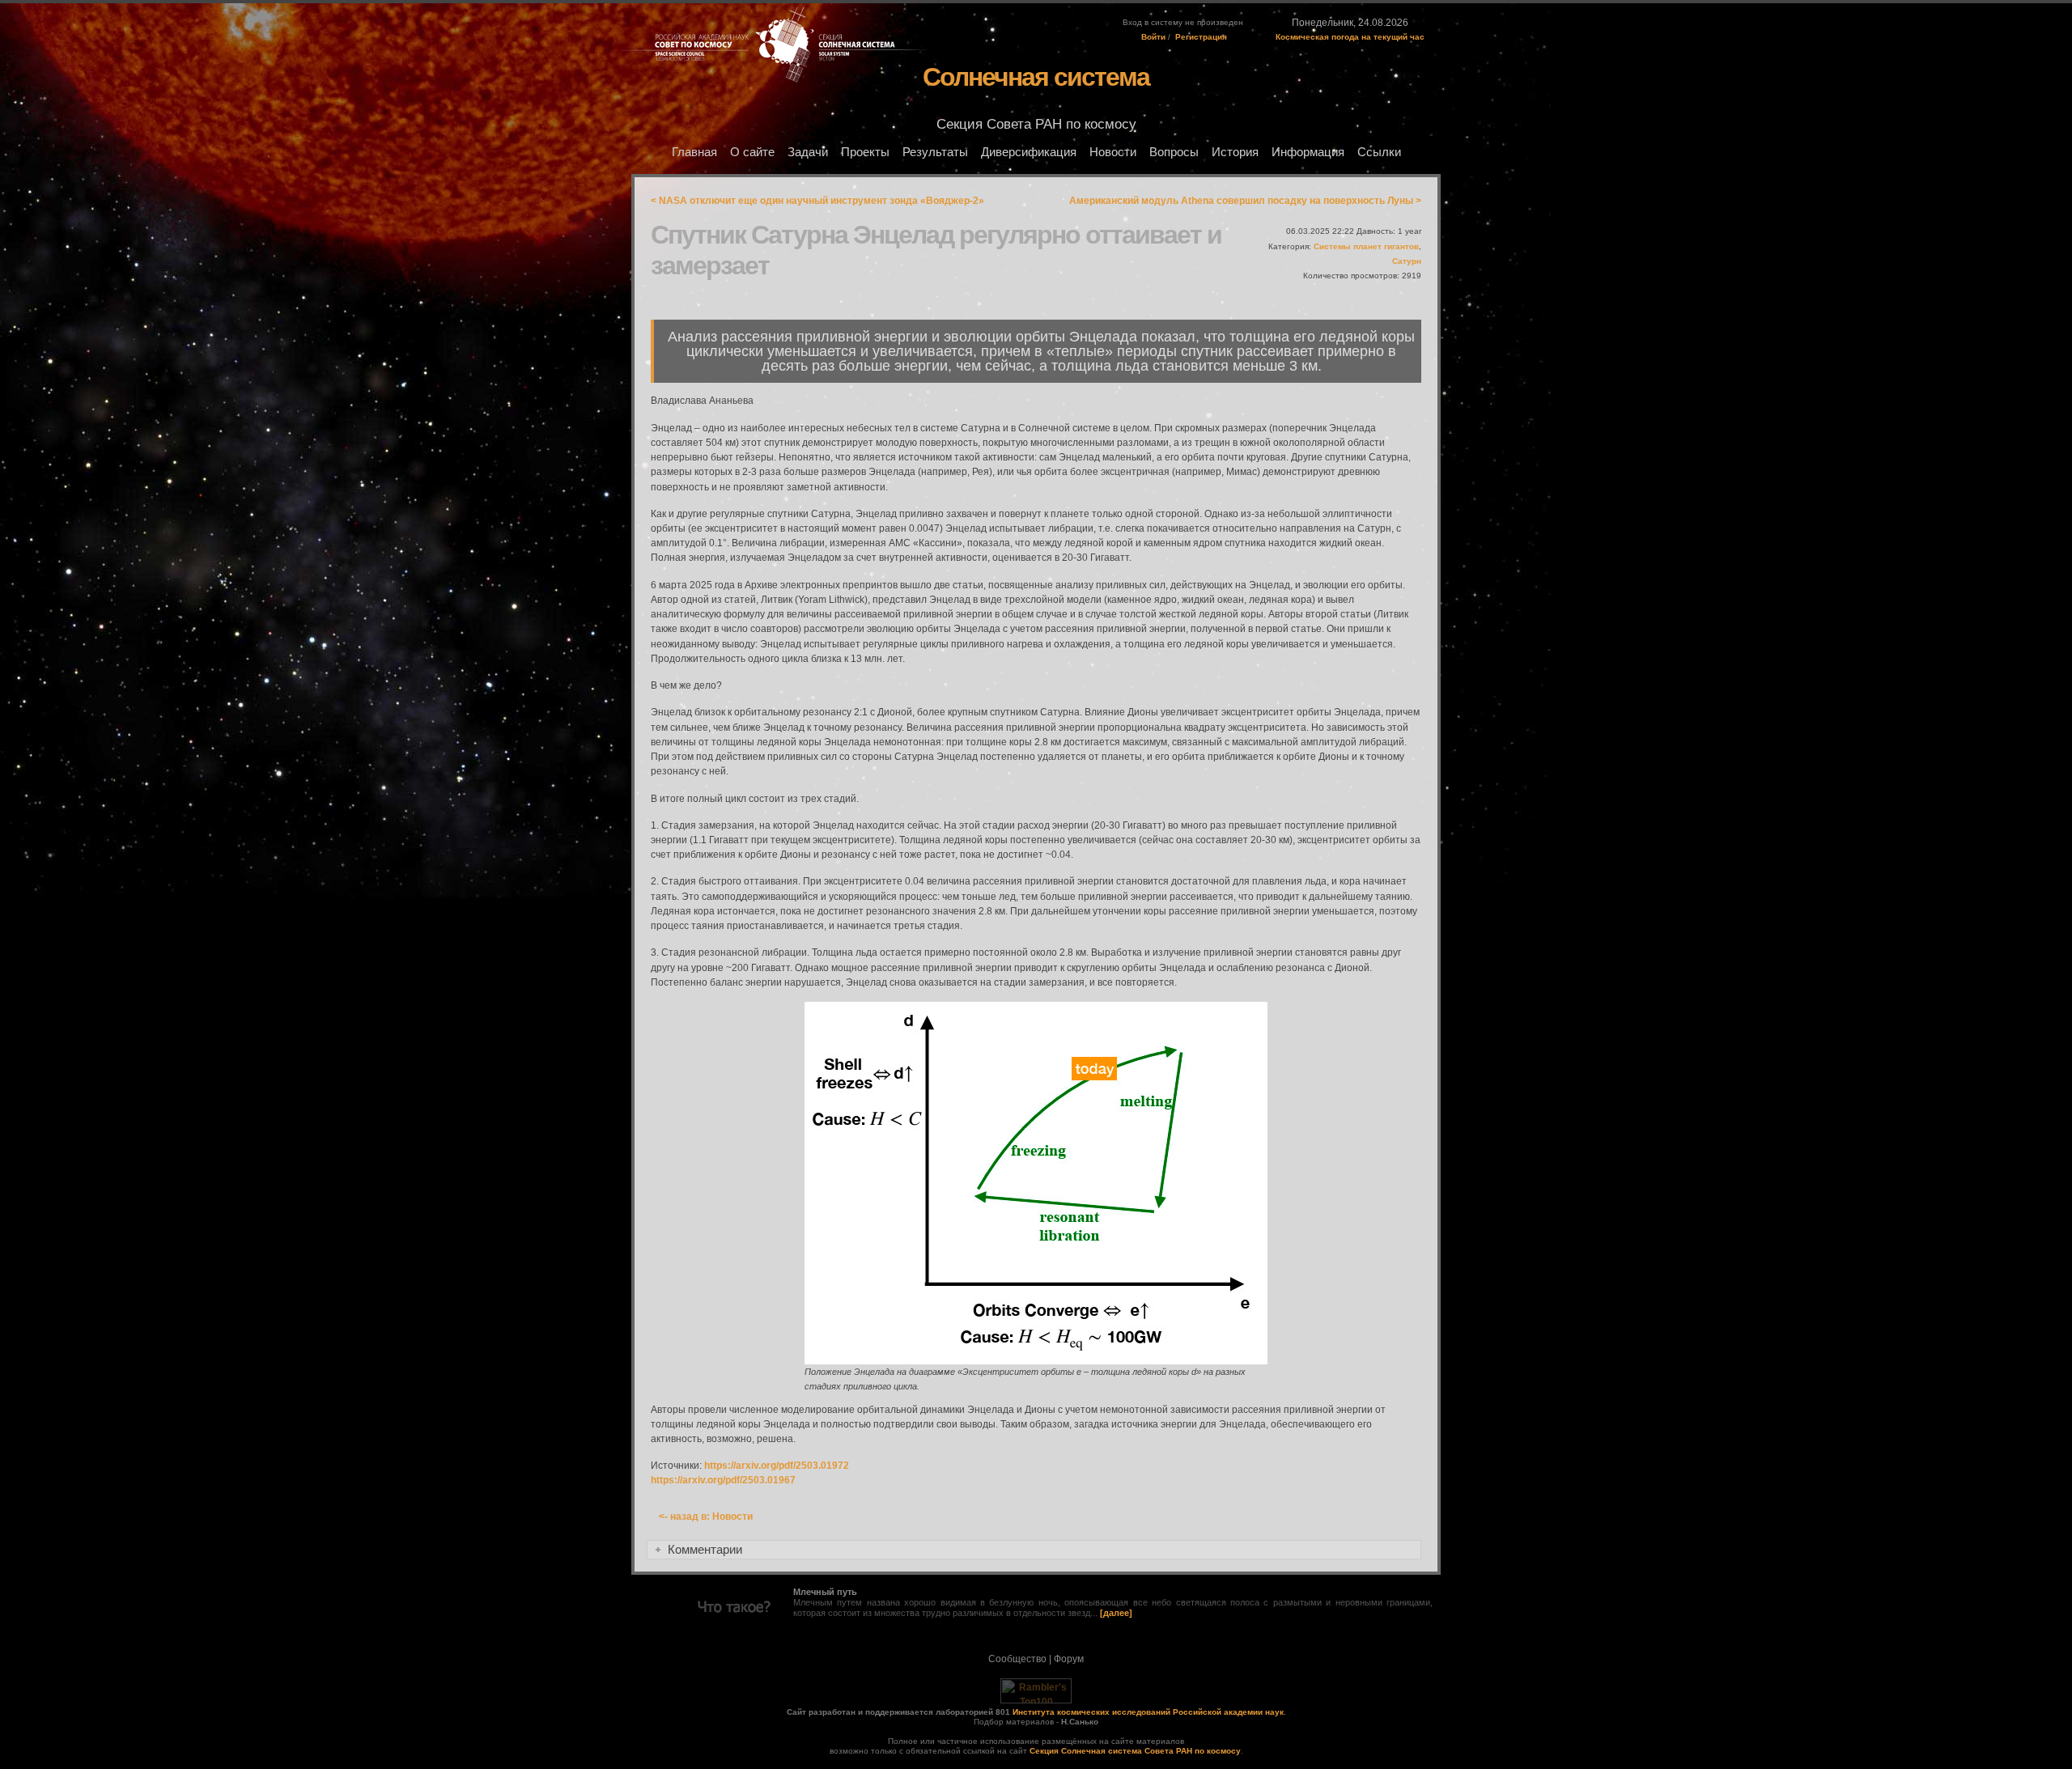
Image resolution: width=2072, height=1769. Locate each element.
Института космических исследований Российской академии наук (1148, 1712)
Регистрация (1201, 37)
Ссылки (1379, 152)
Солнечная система (1036, 77)
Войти (1153, 37)
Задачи (808, 152)
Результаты (935, 152)
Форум (1069, 1659)
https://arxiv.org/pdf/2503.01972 (777, 1466)
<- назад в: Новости (706, 1517)
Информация (1308, 152)
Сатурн (1407, 261)
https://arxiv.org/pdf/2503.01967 (723, 1480)
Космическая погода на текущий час (1350, 37)
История (1235, 152)
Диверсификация (1029, 152)
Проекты (865, 152)
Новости (1113, 152)
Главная (694, 152)
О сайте (752, 152)
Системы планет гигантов (1366, 246)
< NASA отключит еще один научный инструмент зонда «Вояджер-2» (817, 201)
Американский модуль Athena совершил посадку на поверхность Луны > (1245, 201)
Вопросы (1174, 152)
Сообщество (1017, 1659)
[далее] (1116, 1613)
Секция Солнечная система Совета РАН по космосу (1135, 1751)
